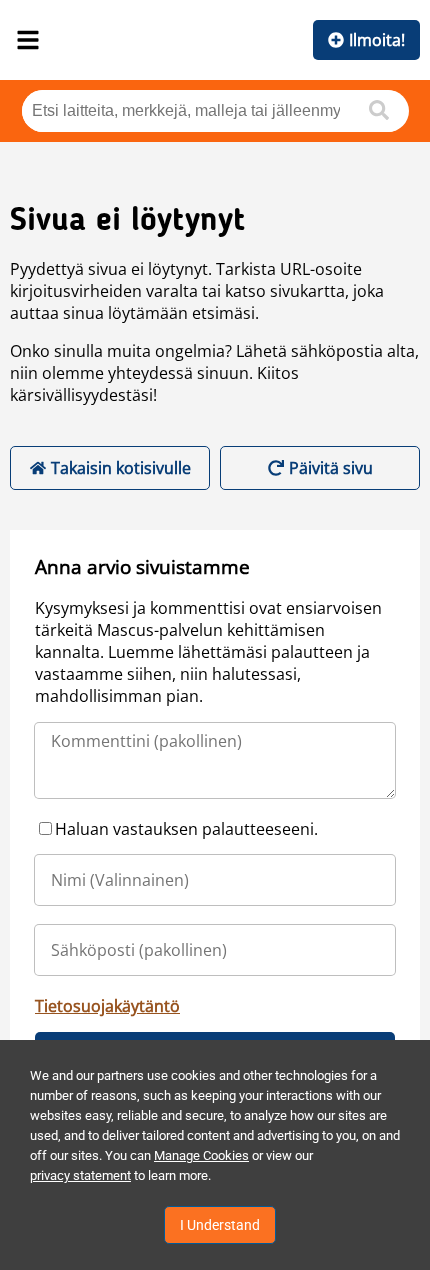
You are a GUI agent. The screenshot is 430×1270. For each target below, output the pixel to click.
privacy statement (80, 1175)
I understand (220, 1225)
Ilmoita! (377, 40)
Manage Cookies (201, 1155)
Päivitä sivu (331, 468)
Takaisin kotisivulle (121, 468)
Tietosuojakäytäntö (107, 1006)
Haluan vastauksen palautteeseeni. (186, 829)
